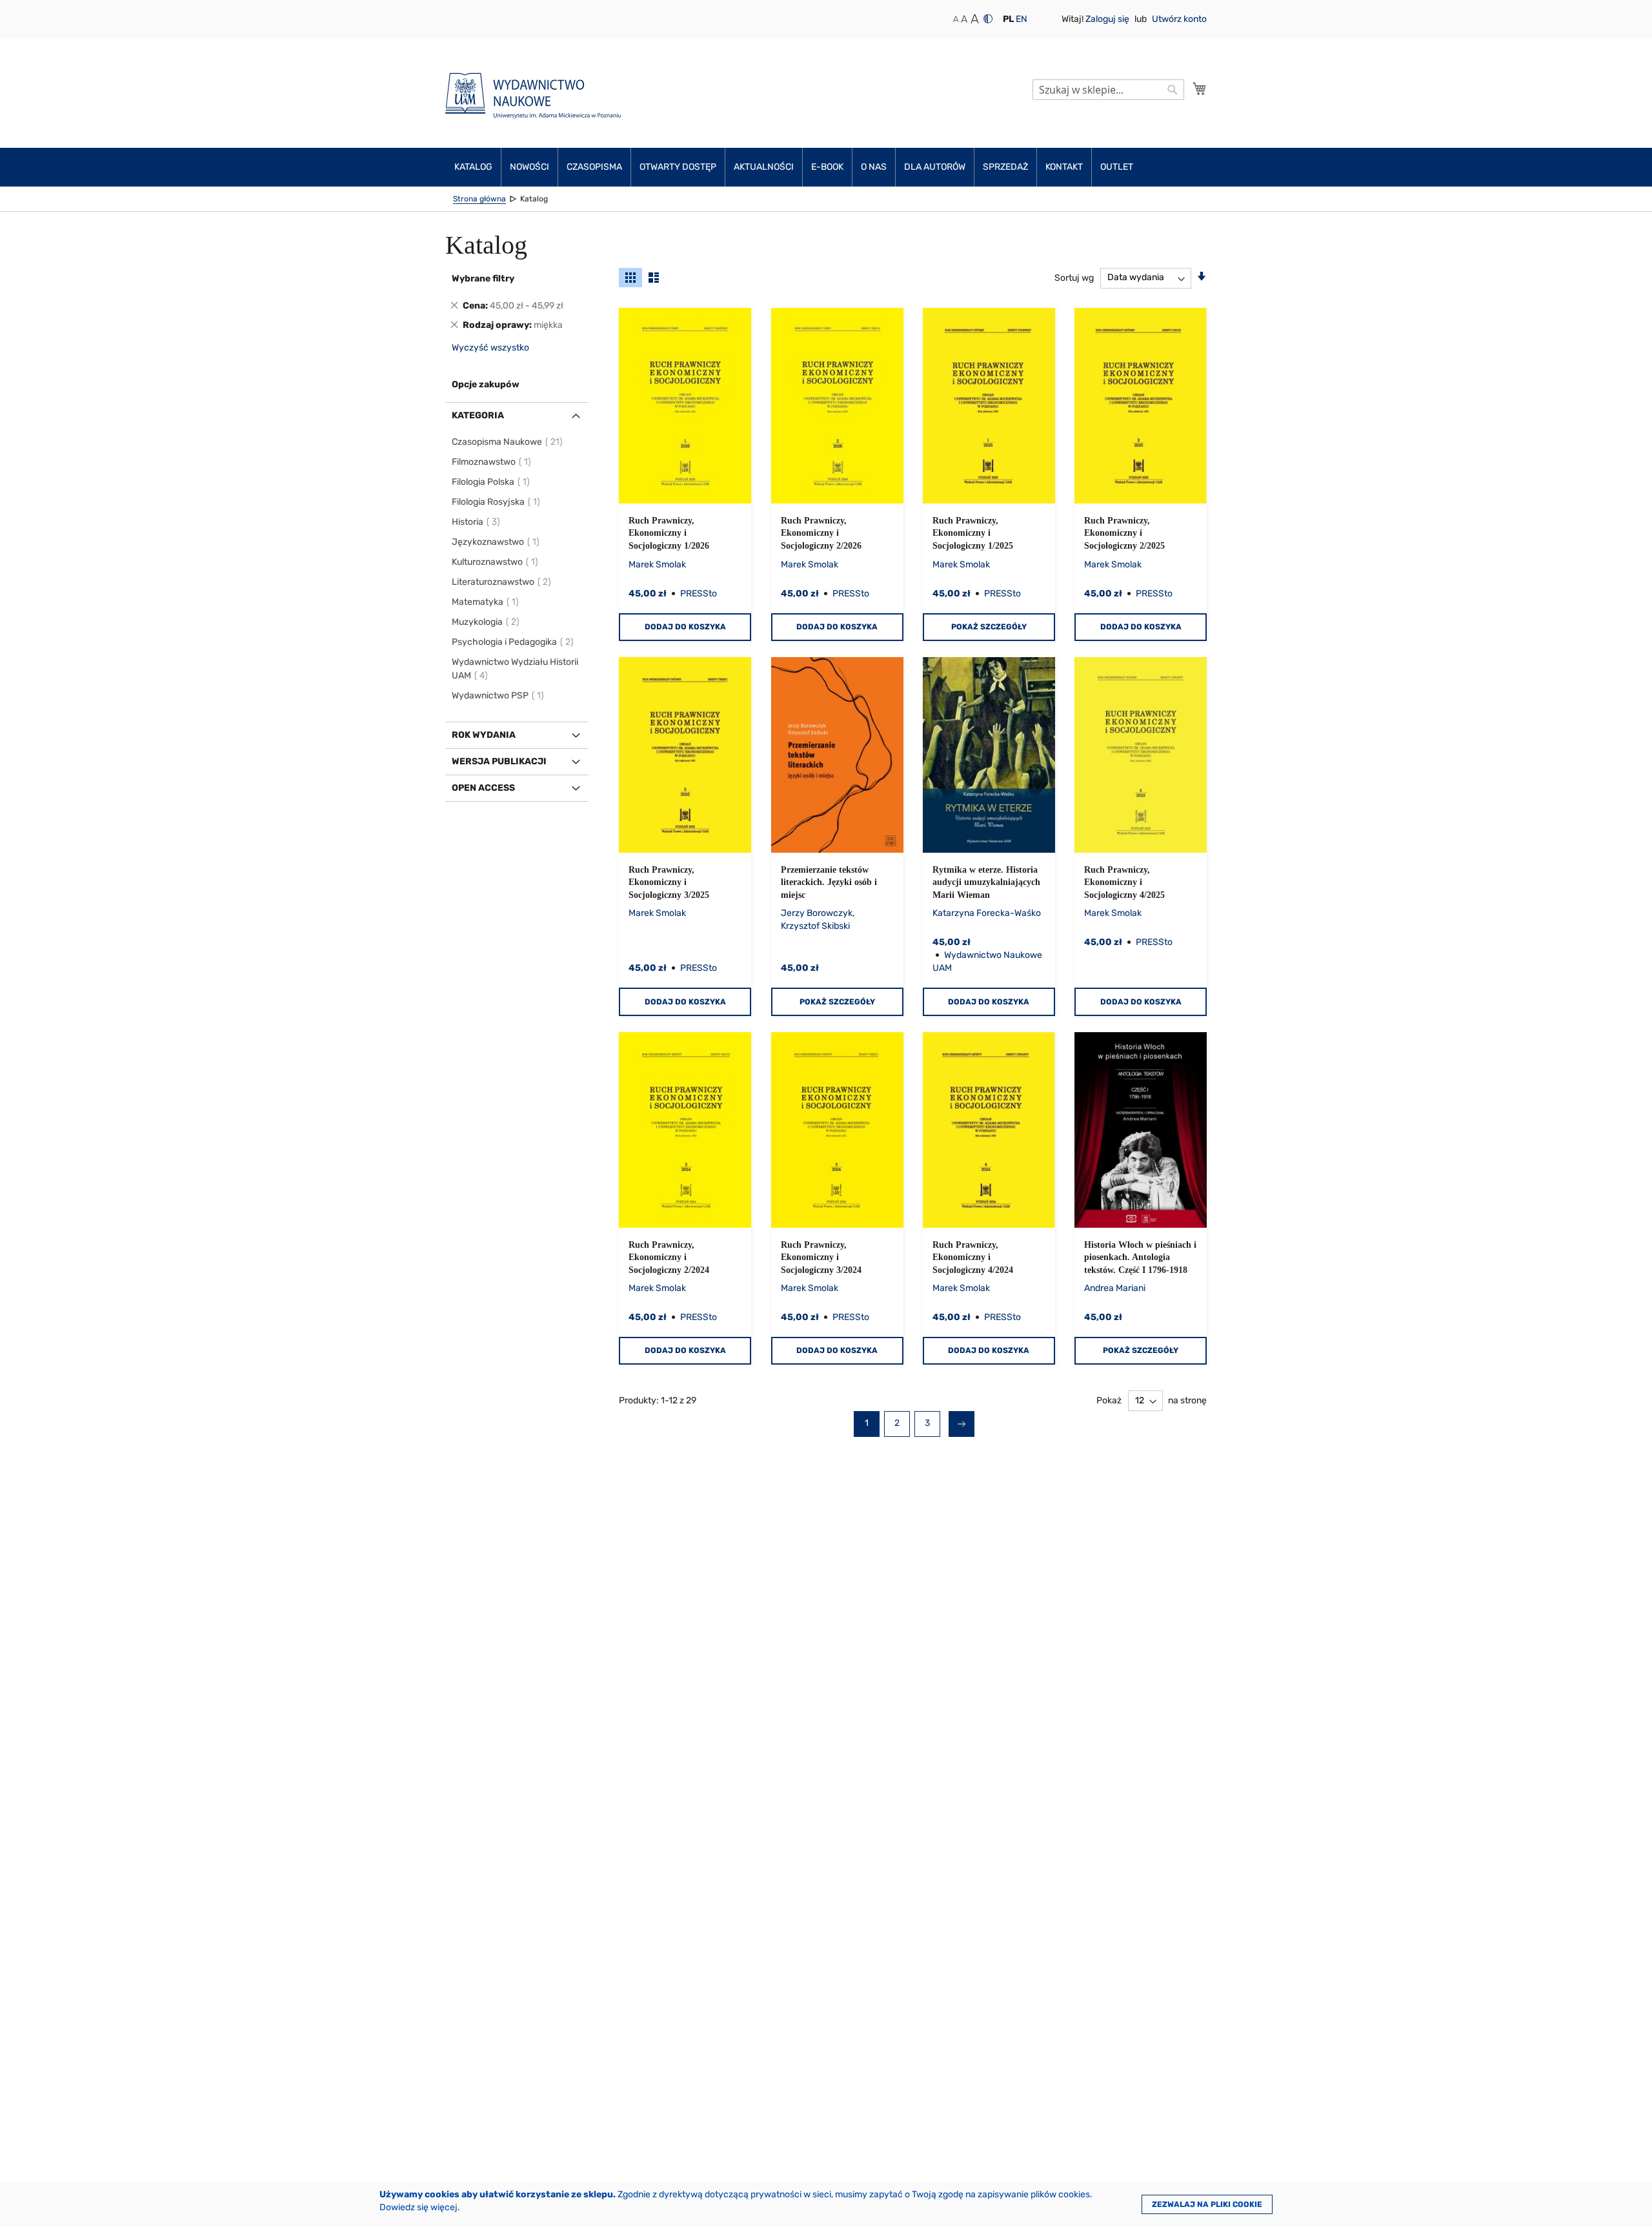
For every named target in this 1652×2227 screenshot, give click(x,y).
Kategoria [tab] (478, 415)
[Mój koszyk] (1200, 88)
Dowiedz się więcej (418, 2207)
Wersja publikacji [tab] (499, 761)
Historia (477, 522)
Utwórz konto (1179, 19)
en (1022, 19)
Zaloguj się (1108, 19)
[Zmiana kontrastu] (988, 19)
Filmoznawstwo (492, 462)
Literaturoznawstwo (502, 582)
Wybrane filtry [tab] (483, 279)
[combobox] (1108, 90)
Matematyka (486, 602)
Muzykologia (486, 622)
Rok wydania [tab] (484, 735)
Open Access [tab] (483, 788)
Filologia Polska (491, 482)
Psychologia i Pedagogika (513, 642)
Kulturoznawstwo (496, 562)
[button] (1008, 19)
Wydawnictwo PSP (499, 696)
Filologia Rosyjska (497, 502)
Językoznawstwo (496, 542)
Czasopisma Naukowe (508, 442)
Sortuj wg (1074, 277)
